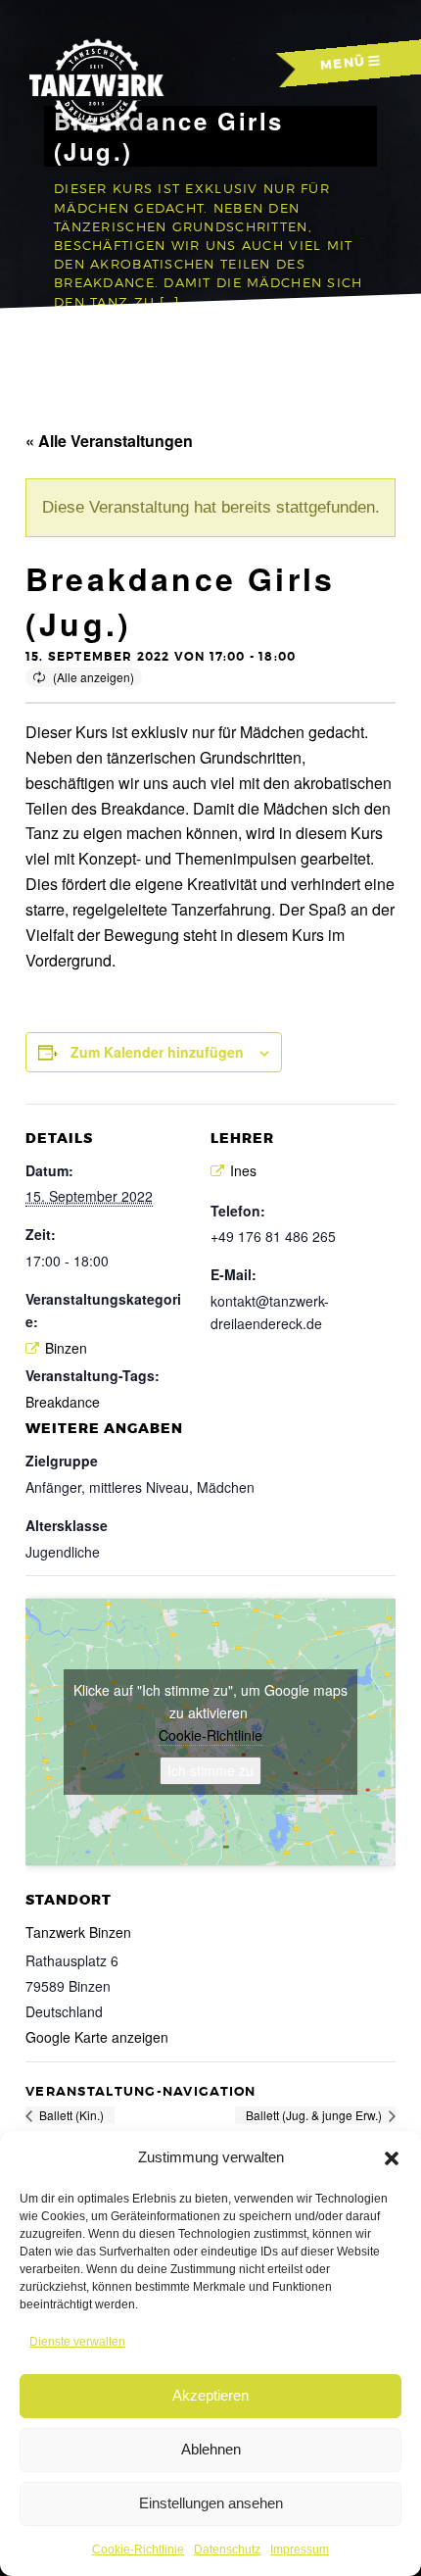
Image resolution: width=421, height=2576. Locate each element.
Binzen (66, 1348)
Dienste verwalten (77, 2342)
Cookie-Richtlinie (138, 2550)
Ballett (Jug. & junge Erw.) (315, 2115)
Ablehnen (211, 2449)
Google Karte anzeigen (97, 2037)
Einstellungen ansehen (211, 2503)
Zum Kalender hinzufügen (157, 1052)
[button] (392, 2158)
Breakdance (63, 1402)
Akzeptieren (210, 2395)
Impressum (300, 2550)
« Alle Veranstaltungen (109, 441)
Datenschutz (227, 2550)
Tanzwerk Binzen (78, 1932)
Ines (243, 1170)
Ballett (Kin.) (70, 2115)
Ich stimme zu (210, 1770)
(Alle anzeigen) (94, 677)
